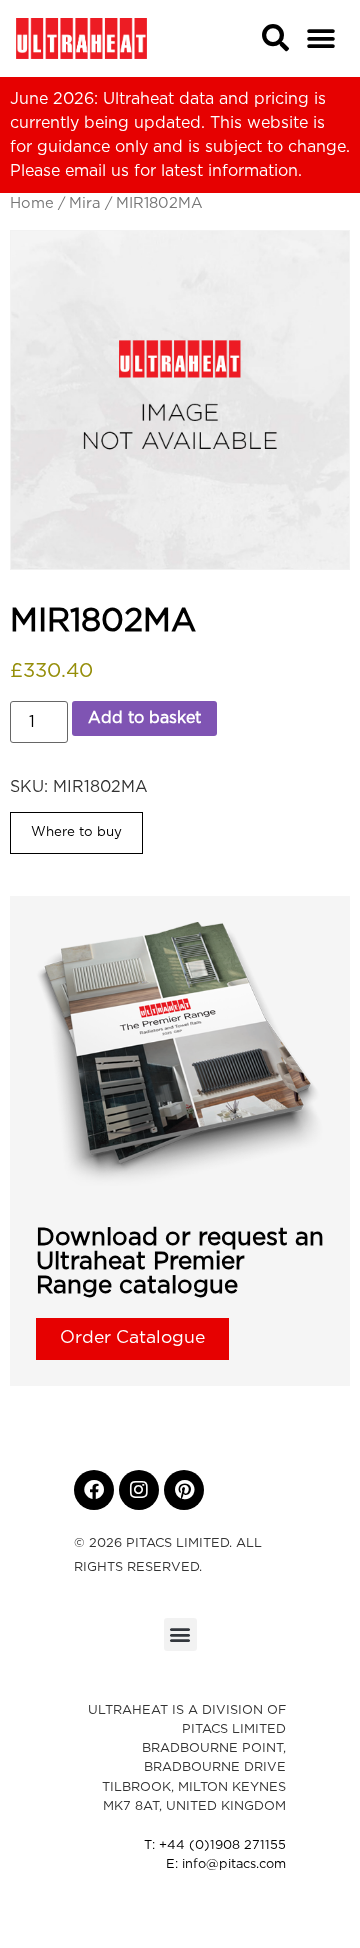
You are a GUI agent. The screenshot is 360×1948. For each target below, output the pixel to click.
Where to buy (76, 832)
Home (32, 203)
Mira (85, 203)
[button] (321, 38)
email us (97, 171)
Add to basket (144, 718)
